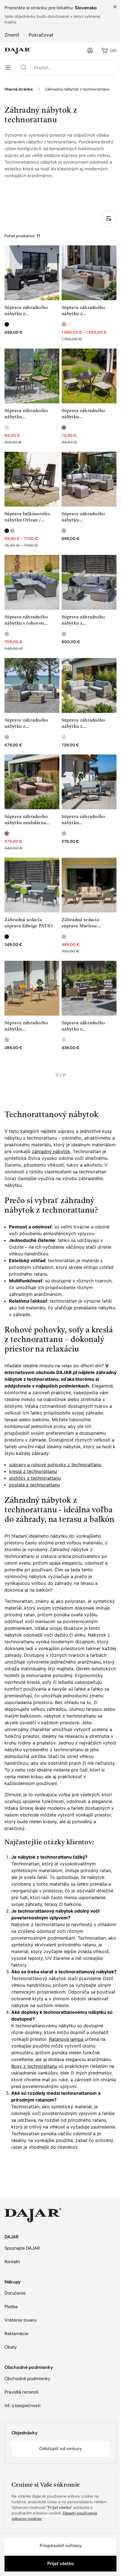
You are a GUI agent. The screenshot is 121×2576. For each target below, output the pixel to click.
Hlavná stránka (19, 89)
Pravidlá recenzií (21, 2392)
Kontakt (12, 2262)
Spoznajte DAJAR (22, 2248)
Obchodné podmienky (27, 2379)
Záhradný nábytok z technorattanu (77, 89)
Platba (11, 2307)
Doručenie (15, 2293)
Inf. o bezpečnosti (23, 2406)
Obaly (11, 2347)
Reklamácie (16, 2334)
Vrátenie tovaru (21, 2320)
